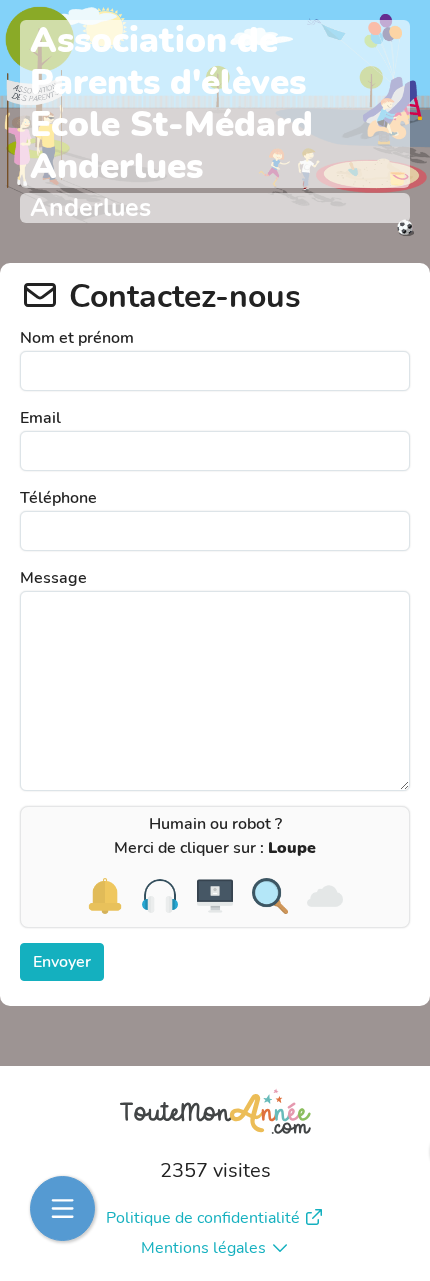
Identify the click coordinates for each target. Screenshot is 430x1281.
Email (40, 418)
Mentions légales (203, 1248)
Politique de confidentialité (203, 1218)
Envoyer (62, 962)
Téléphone (58, 498)
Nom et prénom (77, 338)
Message (53, 578)
